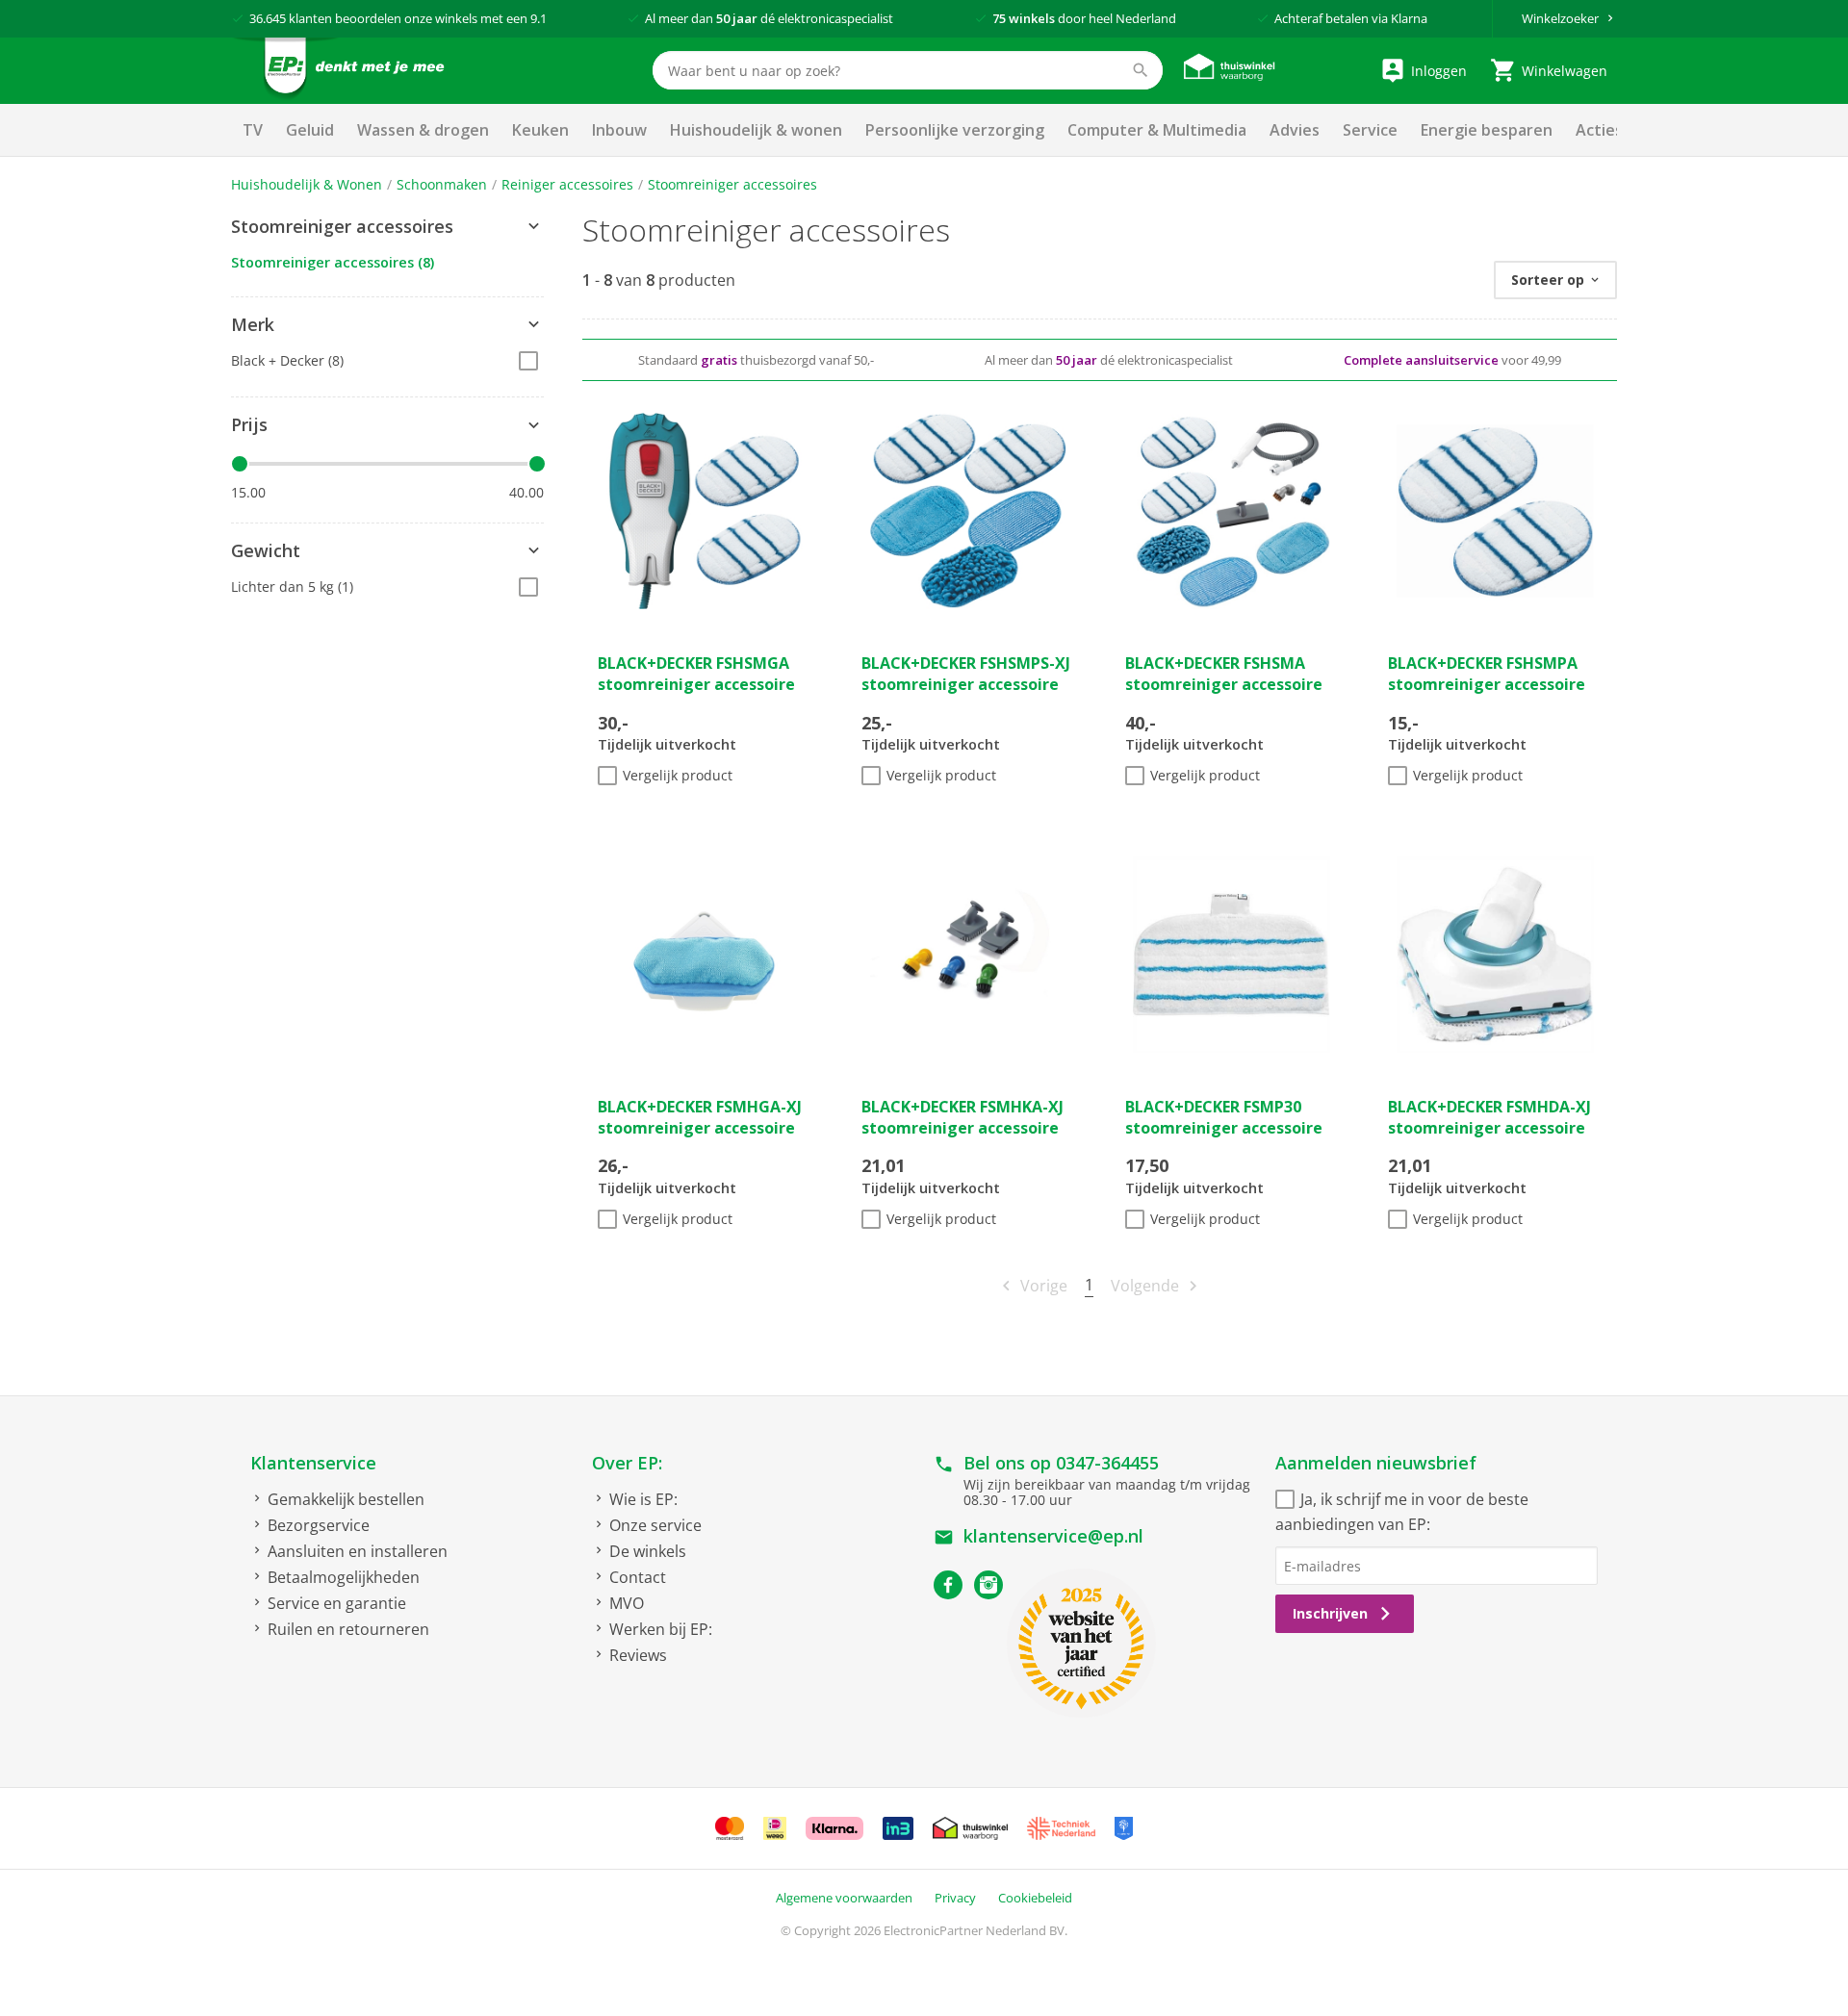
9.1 (539, 18)
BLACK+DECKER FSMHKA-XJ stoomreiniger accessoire (962, 1117)
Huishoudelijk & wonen (756, 130)
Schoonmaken (442, 184)
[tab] (387, 227)
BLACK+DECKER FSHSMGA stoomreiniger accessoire (696, 674)
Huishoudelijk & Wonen (307, 184)
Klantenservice (313, 1463)
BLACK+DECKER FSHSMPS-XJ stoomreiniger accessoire (966, 674)
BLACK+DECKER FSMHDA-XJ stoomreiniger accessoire (1489, 1117)
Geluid (310, 130)
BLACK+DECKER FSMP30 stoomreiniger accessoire (1224, 1117)
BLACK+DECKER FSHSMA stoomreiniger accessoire (1224, 674)
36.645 (268, 18)
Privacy (955, 1898)
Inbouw (619, 130)
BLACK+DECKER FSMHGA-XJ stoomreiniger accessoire (700, 1117)
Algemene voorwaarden (844, 1898)
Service (1370, 130)
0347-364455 (1107, 1463)
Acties (1599, 130)
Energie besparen (1487, 130)
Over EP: (627, 1463)
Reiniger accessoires (567, 184)
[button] (387, 227)
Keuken (540, 130)
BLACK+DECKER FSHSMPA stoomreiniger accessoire (1487, 674)
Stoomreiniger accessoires (732, 184)
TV (253, 130)
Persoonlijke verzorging (955, 130)
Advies (1295, 130)
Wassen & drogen (423, 130)
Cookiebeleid (1035, 1898)
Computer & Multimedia (1157, 130)
